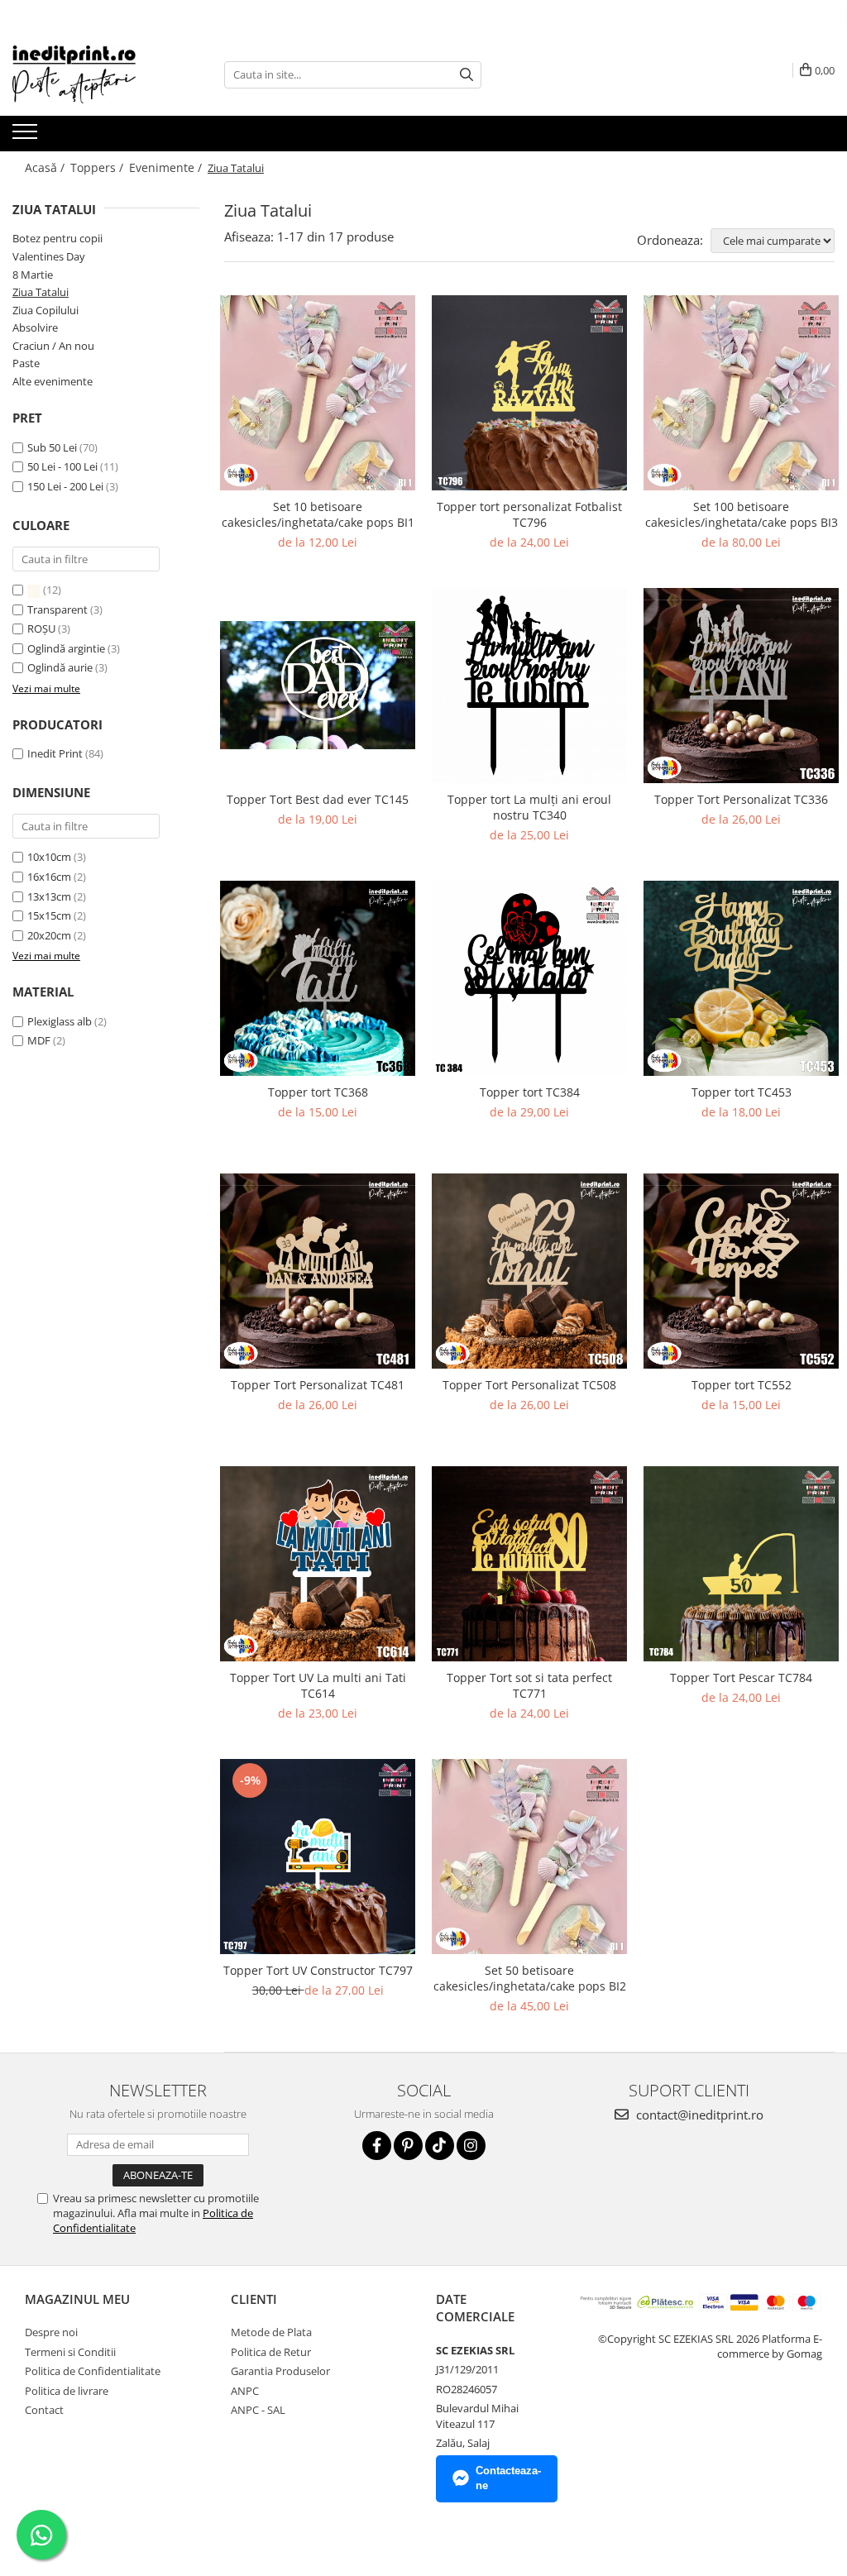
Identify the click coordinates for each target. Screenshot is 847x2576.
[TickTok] (440, 2146)
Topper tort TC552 (742, 1385)
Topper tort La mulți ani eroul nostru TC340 (529, 807)
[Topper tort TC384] (529, 978)
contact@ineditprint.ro (698, 2115)
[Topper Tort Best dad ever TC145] (318, 685)
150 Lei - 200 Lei (65, 486)
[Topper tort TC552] (741, 1271)
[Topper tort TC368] (318, 978)
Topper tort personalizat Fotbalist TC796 (529, 514)
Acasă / (46, 167)
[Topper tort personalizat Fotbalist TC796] (529, 393)
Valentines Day (49, 256)
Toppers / (98, 167)
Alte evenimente (53, 381)
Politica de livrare (67, 2391)
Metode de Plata (271, 2332)
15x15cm (49, 915)
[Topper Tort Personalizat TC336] (741, 686)
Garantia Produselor (280, 2371)
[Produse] (27, 136)
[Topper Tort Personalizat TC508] (529, 1271)
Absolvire (35, 327)
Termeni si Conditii (70, 2352)
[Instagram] (471, 2146)
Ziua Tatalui (41, 292)
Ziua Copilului (45, 310)
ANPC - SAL (258, 2410)
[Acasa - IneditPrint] (95, 74)
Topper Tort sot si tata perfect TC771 (529, 1685)
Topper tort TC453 (742, 1092)
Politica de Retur (271, 2352)
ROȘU (43, 628)
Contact (44, 2410)
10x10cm (49, 857)
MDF (39, 1040)
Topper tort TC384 (530, 1092)
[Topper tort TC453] (741, 978)
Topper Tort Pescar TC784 (741, 1678)
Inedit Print (55, 753)
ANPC (245, 2391)
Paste (26, 363)
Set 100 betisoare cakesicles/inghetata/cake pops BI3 (742, 514)
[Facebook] (377, 2146)
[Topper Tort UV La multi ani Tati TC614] (318, 1564)
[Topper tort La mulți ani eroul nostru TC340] (529, 686)
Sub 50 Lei (52, 447)
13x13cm (49, 896)
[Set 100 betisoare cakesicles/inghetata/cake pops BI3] (741, 393)
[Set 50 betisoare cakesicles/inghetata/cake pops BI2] (529, 1857)
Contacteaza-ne (508, 2478)
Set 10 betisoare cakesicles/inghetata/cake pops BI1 (318, 514)
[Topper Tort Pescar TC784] (741, 1564)
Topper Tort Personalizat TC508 (529, 1385)
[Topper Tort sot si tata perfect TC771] (529, 1564)
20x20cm (49, 935)
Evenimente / (167, 167)
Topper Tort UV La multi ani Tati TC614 (318, 1685)
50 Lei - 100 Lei (62, 466)
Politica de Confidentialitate (93, 2371)
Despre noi (51, 2332)
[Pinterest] (408, 2146)
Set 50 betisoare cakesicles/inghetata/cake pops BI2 (530, 1978)
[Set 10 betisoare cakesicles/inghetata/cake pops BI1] (318, 393)
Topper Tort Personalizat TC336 (741, 799)
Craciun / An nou (53, 346)
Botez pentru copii (57, 238)
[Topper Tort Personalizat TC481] (318, 1271)
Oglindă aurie (61, 667)
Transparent (59, 609)
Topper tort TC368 (318, 1092)
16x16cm (49, 877)
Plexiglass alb (60, 1021)
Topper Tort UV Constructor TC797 (318, 1970)
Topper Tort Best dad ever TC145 (318, 799)
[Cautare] (467, 75)
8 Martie (33, 275)
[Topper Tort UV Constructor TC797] (318, 1857)
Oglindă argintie (67, 648)
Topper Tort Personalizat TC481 (318, 1385)
